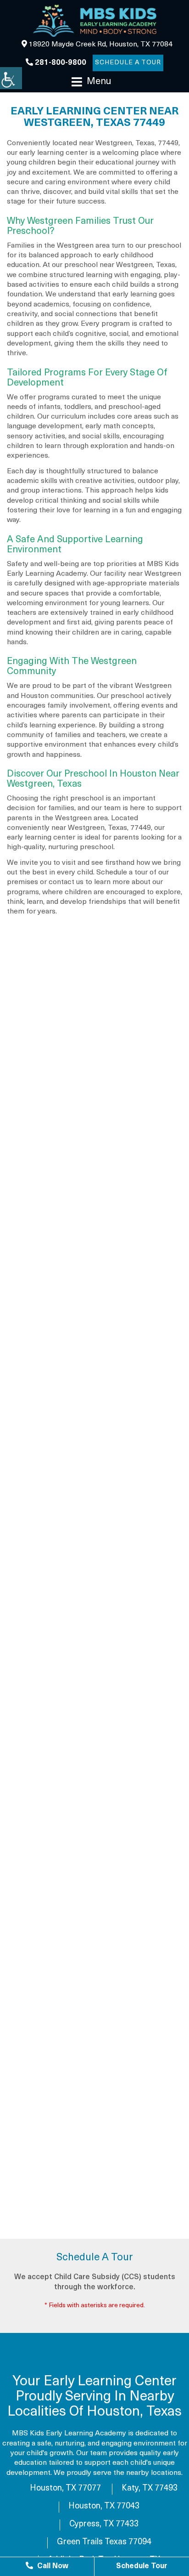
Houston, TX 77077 (65, 2489)
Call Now (52, 2566)
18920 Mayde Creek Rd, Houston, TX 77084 (100, 45)
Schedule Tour (142, 2566)
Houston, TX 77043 (104, 2507)
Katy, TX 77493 (150, 2489)
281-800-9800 (60, 63)
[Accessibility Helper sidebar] (11, 78)
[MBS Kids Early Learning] (94, 21)
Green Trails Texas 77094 (104, 2542)
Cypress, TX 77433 (104, 2525)
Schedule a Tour (128, 63)
